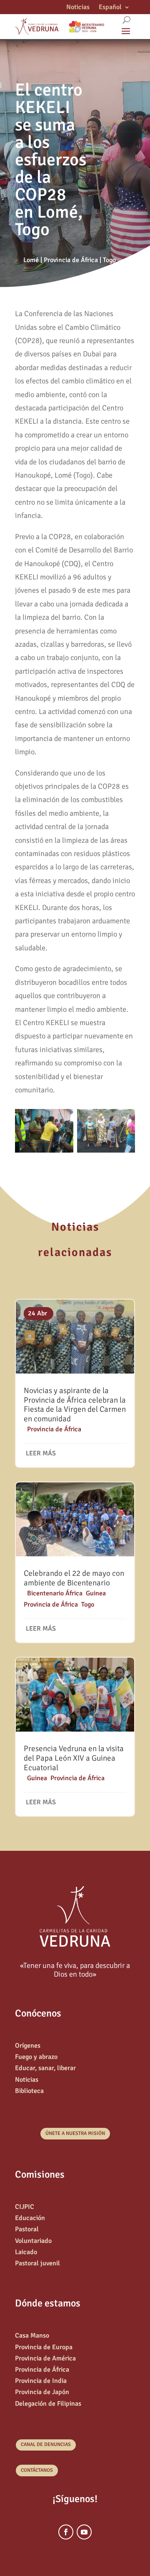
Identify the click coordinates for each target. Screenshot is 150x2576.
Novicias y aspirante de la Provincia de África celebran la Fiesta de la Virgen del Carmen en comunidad (75, 1405)
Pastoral (27, 2229)
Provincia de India (41, 2381)
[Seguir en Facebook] (66, 2532)
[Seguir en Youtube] (84, 2532)
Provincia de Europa (44, 2347)
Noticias (78, 8)
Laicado (26, 2252)
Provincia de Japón (42, 2392)
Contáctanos (37, 2470)
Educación (30, 2218)
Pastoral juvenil (37, 2263)
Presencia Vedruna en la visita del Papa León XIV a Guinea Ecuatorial (74, 1758)
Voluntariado (33, 2241)
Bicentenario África (55, 1593)
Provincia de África (71, 260)
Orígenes (28, 2046)
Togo (109, 260)
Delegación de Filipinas (48, 2404)
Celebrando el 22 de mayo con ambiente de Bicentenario (74, 1578)
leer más (41, 1453)
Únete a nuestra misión (75, 2133)
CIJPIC (25, 2207)
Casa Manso (32, 2336)
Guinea (96, 1593)
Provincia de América (45, 2358)
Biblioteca (29, 2091)
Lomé (31, 260)
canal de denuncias (46, 2445)
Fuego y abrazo (36, 2057)
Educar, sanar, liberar (45, 2068)
